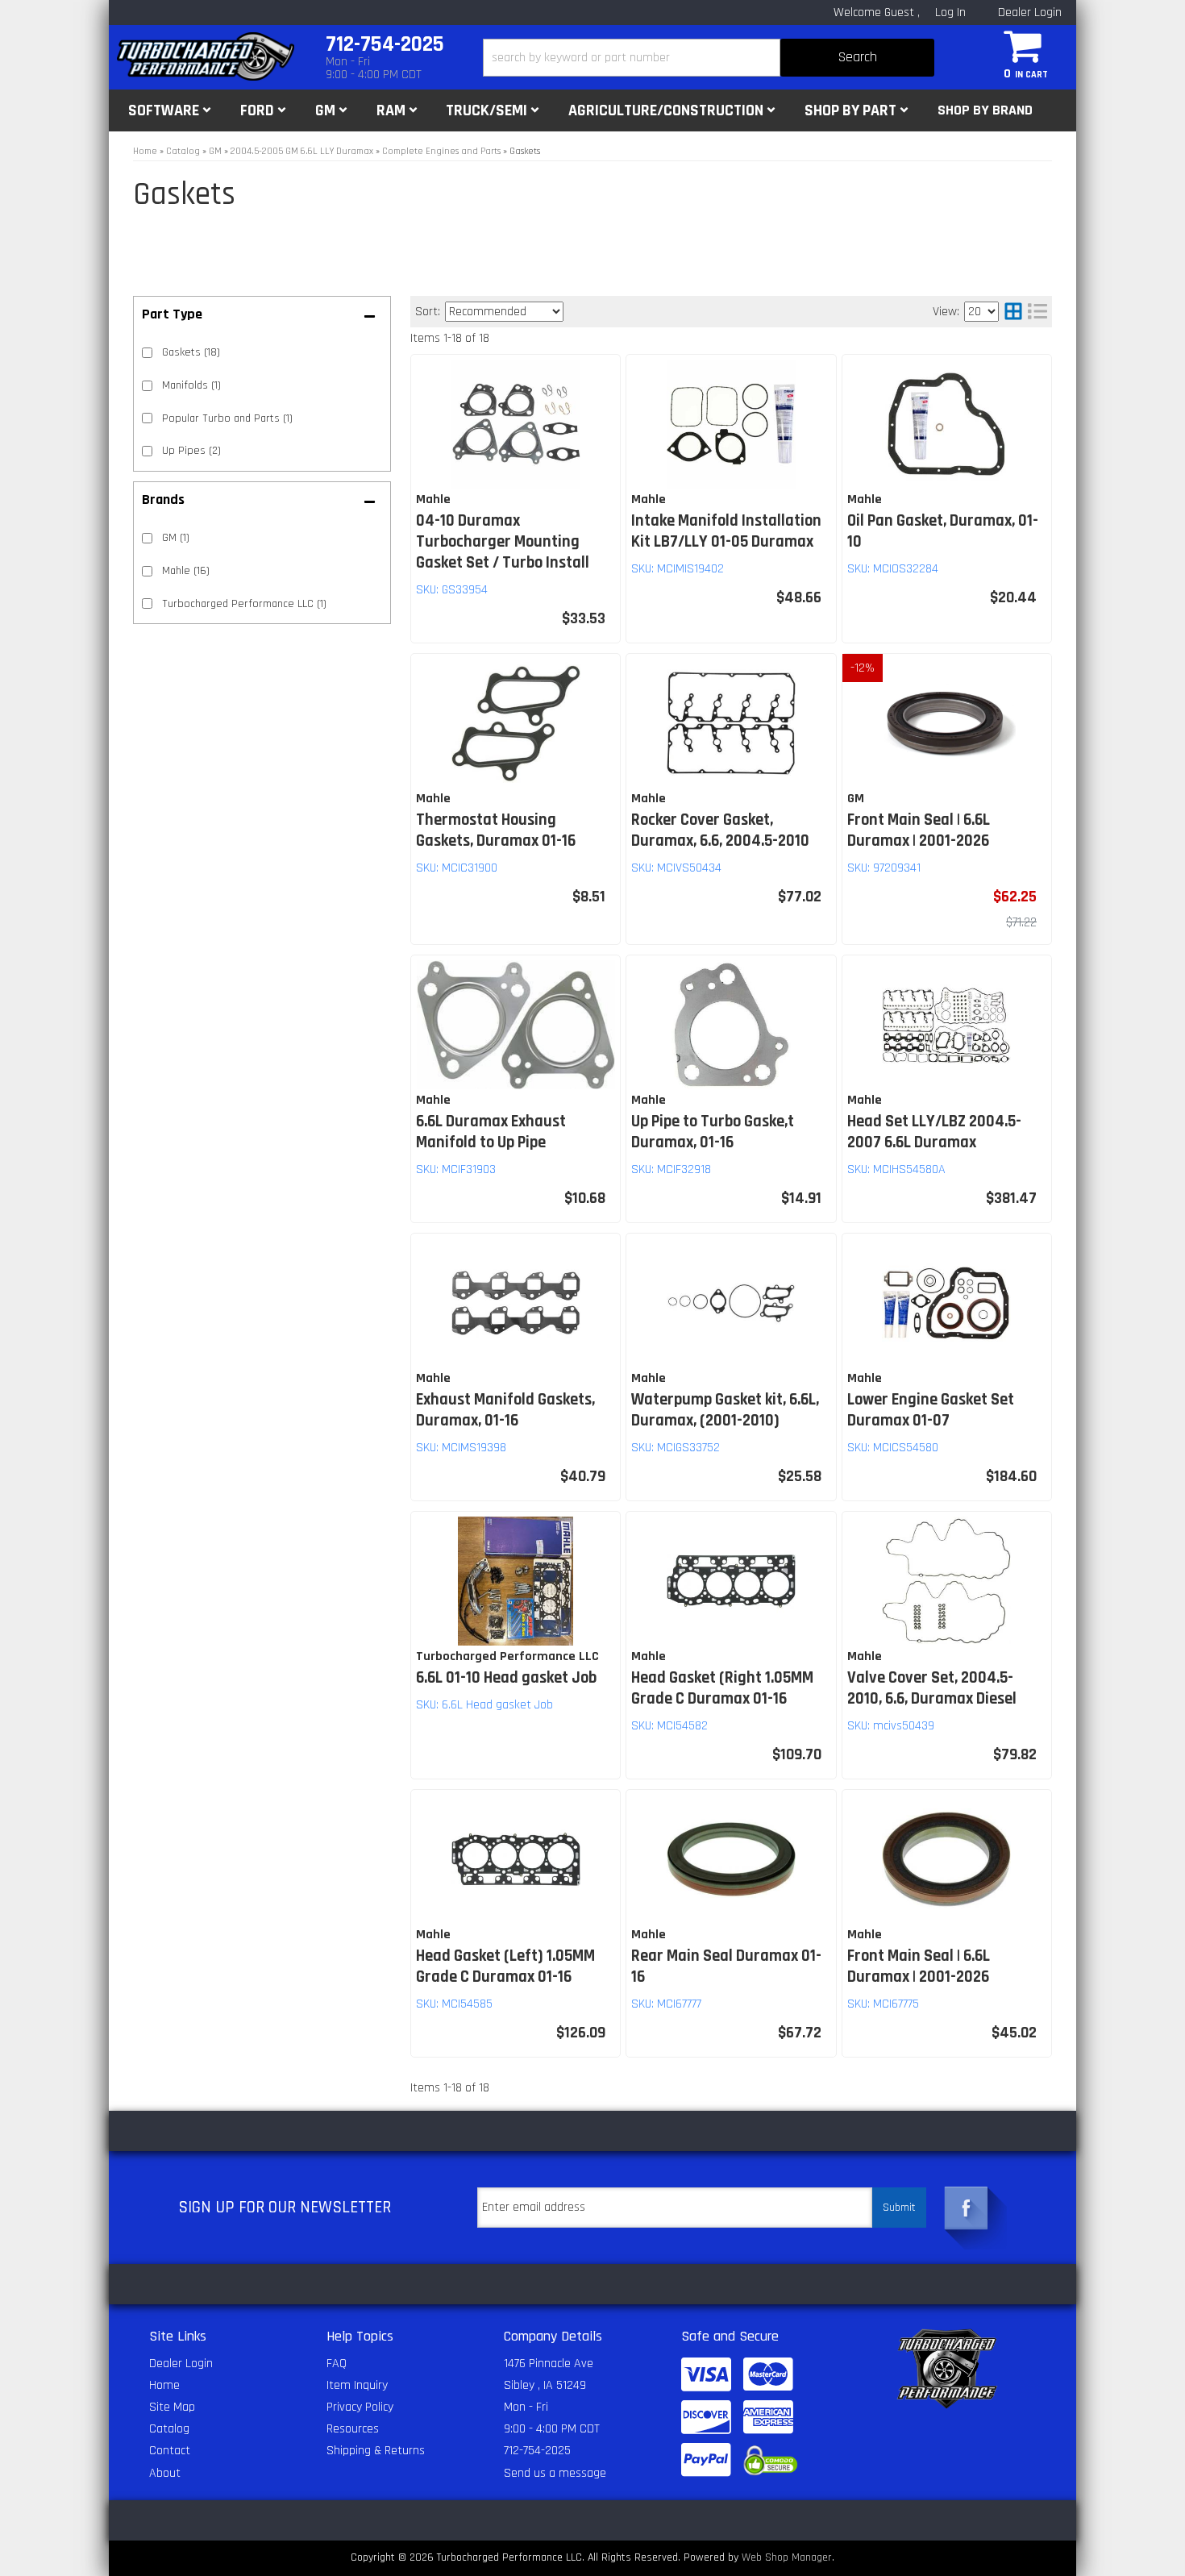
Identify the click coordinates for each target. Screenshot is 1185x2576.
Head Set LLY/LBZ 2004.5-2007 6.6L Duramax (934, 1132)
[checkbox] (147, 538)
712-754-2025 (537, 2451)
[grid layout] (1013, 312)
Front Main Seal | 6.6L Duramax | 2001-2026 (919, 830)
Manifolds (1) (191, 385)
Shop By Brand (985, 110)
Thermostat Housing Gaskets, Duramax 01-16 (496, 830)
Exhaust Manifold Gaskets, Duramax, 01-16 (505, 1410)
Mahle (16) (186, 571)
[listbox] (504, 312)
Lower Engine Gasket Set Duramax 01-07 (931, 1410)
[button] (709, 58)
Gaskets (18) (191, 352)
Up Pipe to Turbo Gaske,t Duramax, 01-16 (713, 1132)
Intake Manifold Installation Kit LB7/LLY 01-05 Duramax (726, 531)
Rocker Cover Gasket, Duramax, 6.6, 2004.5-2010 (722, 830)
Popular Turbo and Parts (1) (227, 418)
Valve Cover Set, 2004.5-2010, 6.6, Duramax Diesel (932, 1688)
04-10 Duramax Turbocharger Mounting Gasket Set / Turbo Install (503, 542)
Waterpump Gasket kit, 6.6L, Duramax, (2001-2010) (725, 1410)
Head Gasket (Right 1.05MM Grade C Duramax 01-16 (722, 1688)
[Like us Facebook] (967, 2208)
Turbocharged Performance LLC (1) (244, 604)
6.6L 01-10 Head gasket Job (506, 1678)
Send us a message (555, 2473)
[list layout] (1037, 312)
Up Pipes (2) (191, 451)
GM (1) (176, 538)
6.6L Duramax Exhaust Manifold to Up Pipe (491, 1132)
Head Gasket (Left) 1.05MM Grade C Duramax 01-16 (505, 1966)
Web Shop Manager (787, 2557)
